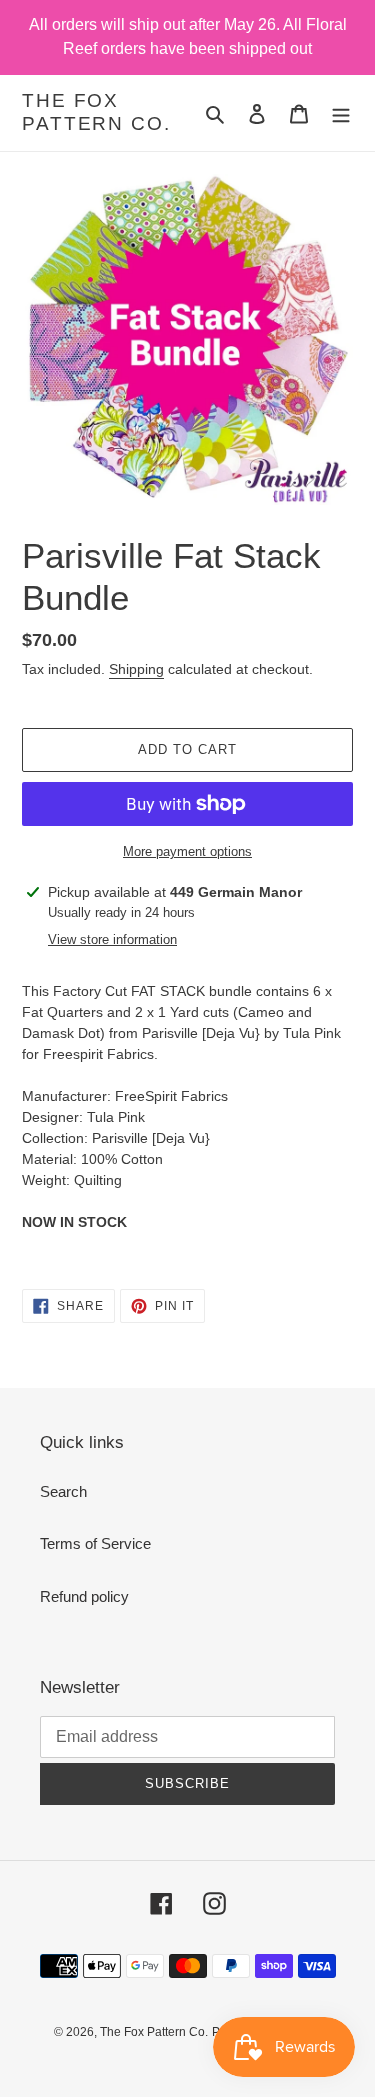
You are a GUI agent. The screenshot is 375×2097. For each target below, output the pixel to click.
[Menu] (341, 113)
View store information (112, 939)
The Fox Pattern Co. (96, 112)
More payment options (187, 851)
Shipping (136, 669)
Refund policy (84, 1596)
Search (63, 1491)
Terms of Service (95, 1543)
